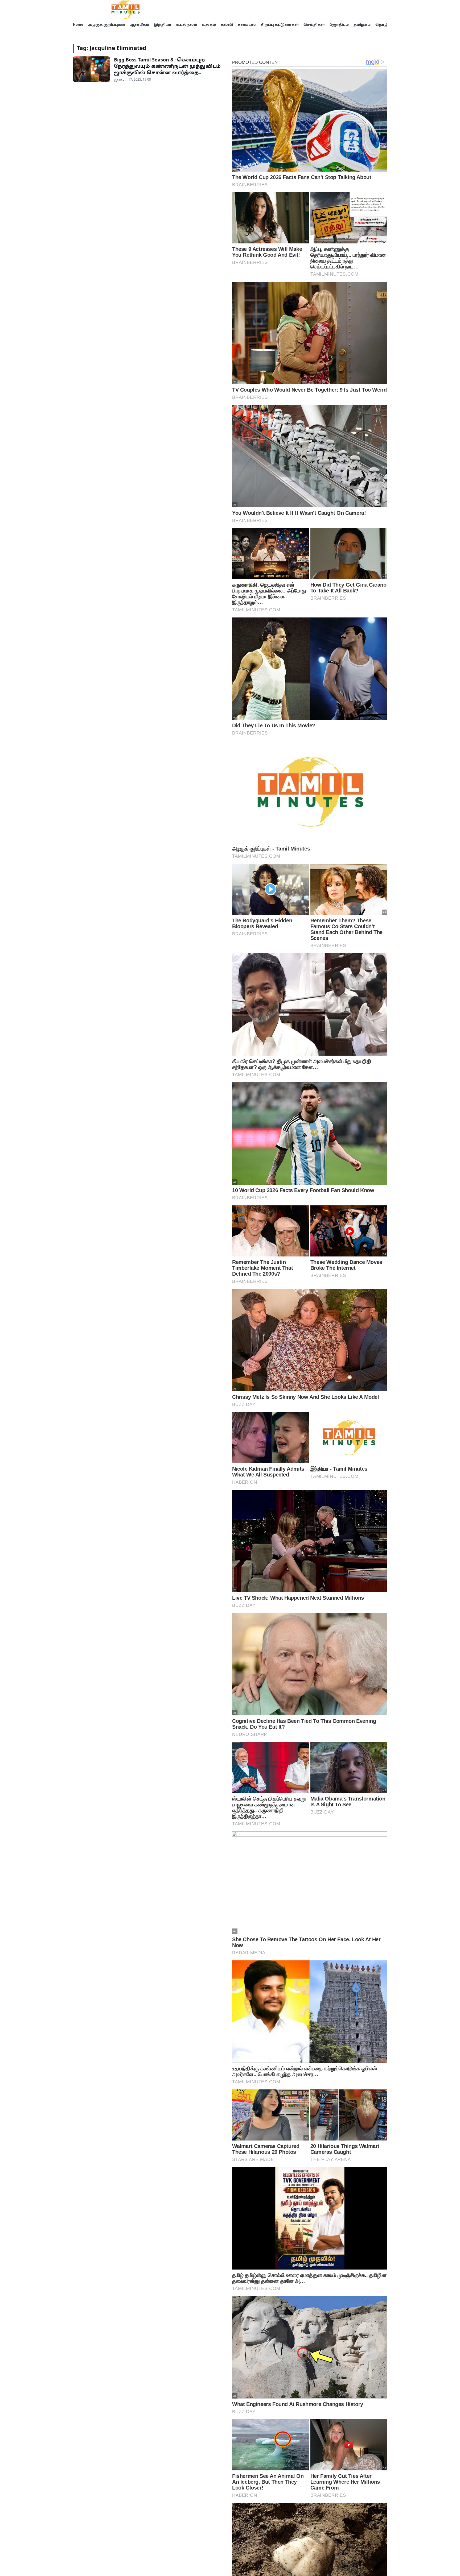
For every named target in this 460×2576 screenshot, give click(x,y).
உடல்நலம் (187, 24)
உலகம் (209, 24)
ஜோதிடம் (339, 24)
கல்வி (227, 24)
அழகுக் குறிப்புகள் (107, 24)
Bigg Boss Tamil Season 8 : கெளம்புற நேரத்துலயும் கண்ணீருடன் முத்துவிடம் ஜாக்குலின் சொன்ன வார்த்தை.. (167, 66)
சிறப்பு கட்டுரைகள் (280, 24)
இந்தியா (163, 24)
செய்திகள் (314, 24)
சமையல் (247, 24)
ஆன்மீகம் (139, 24)
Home (78, 24)
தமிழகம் (362, 24)
